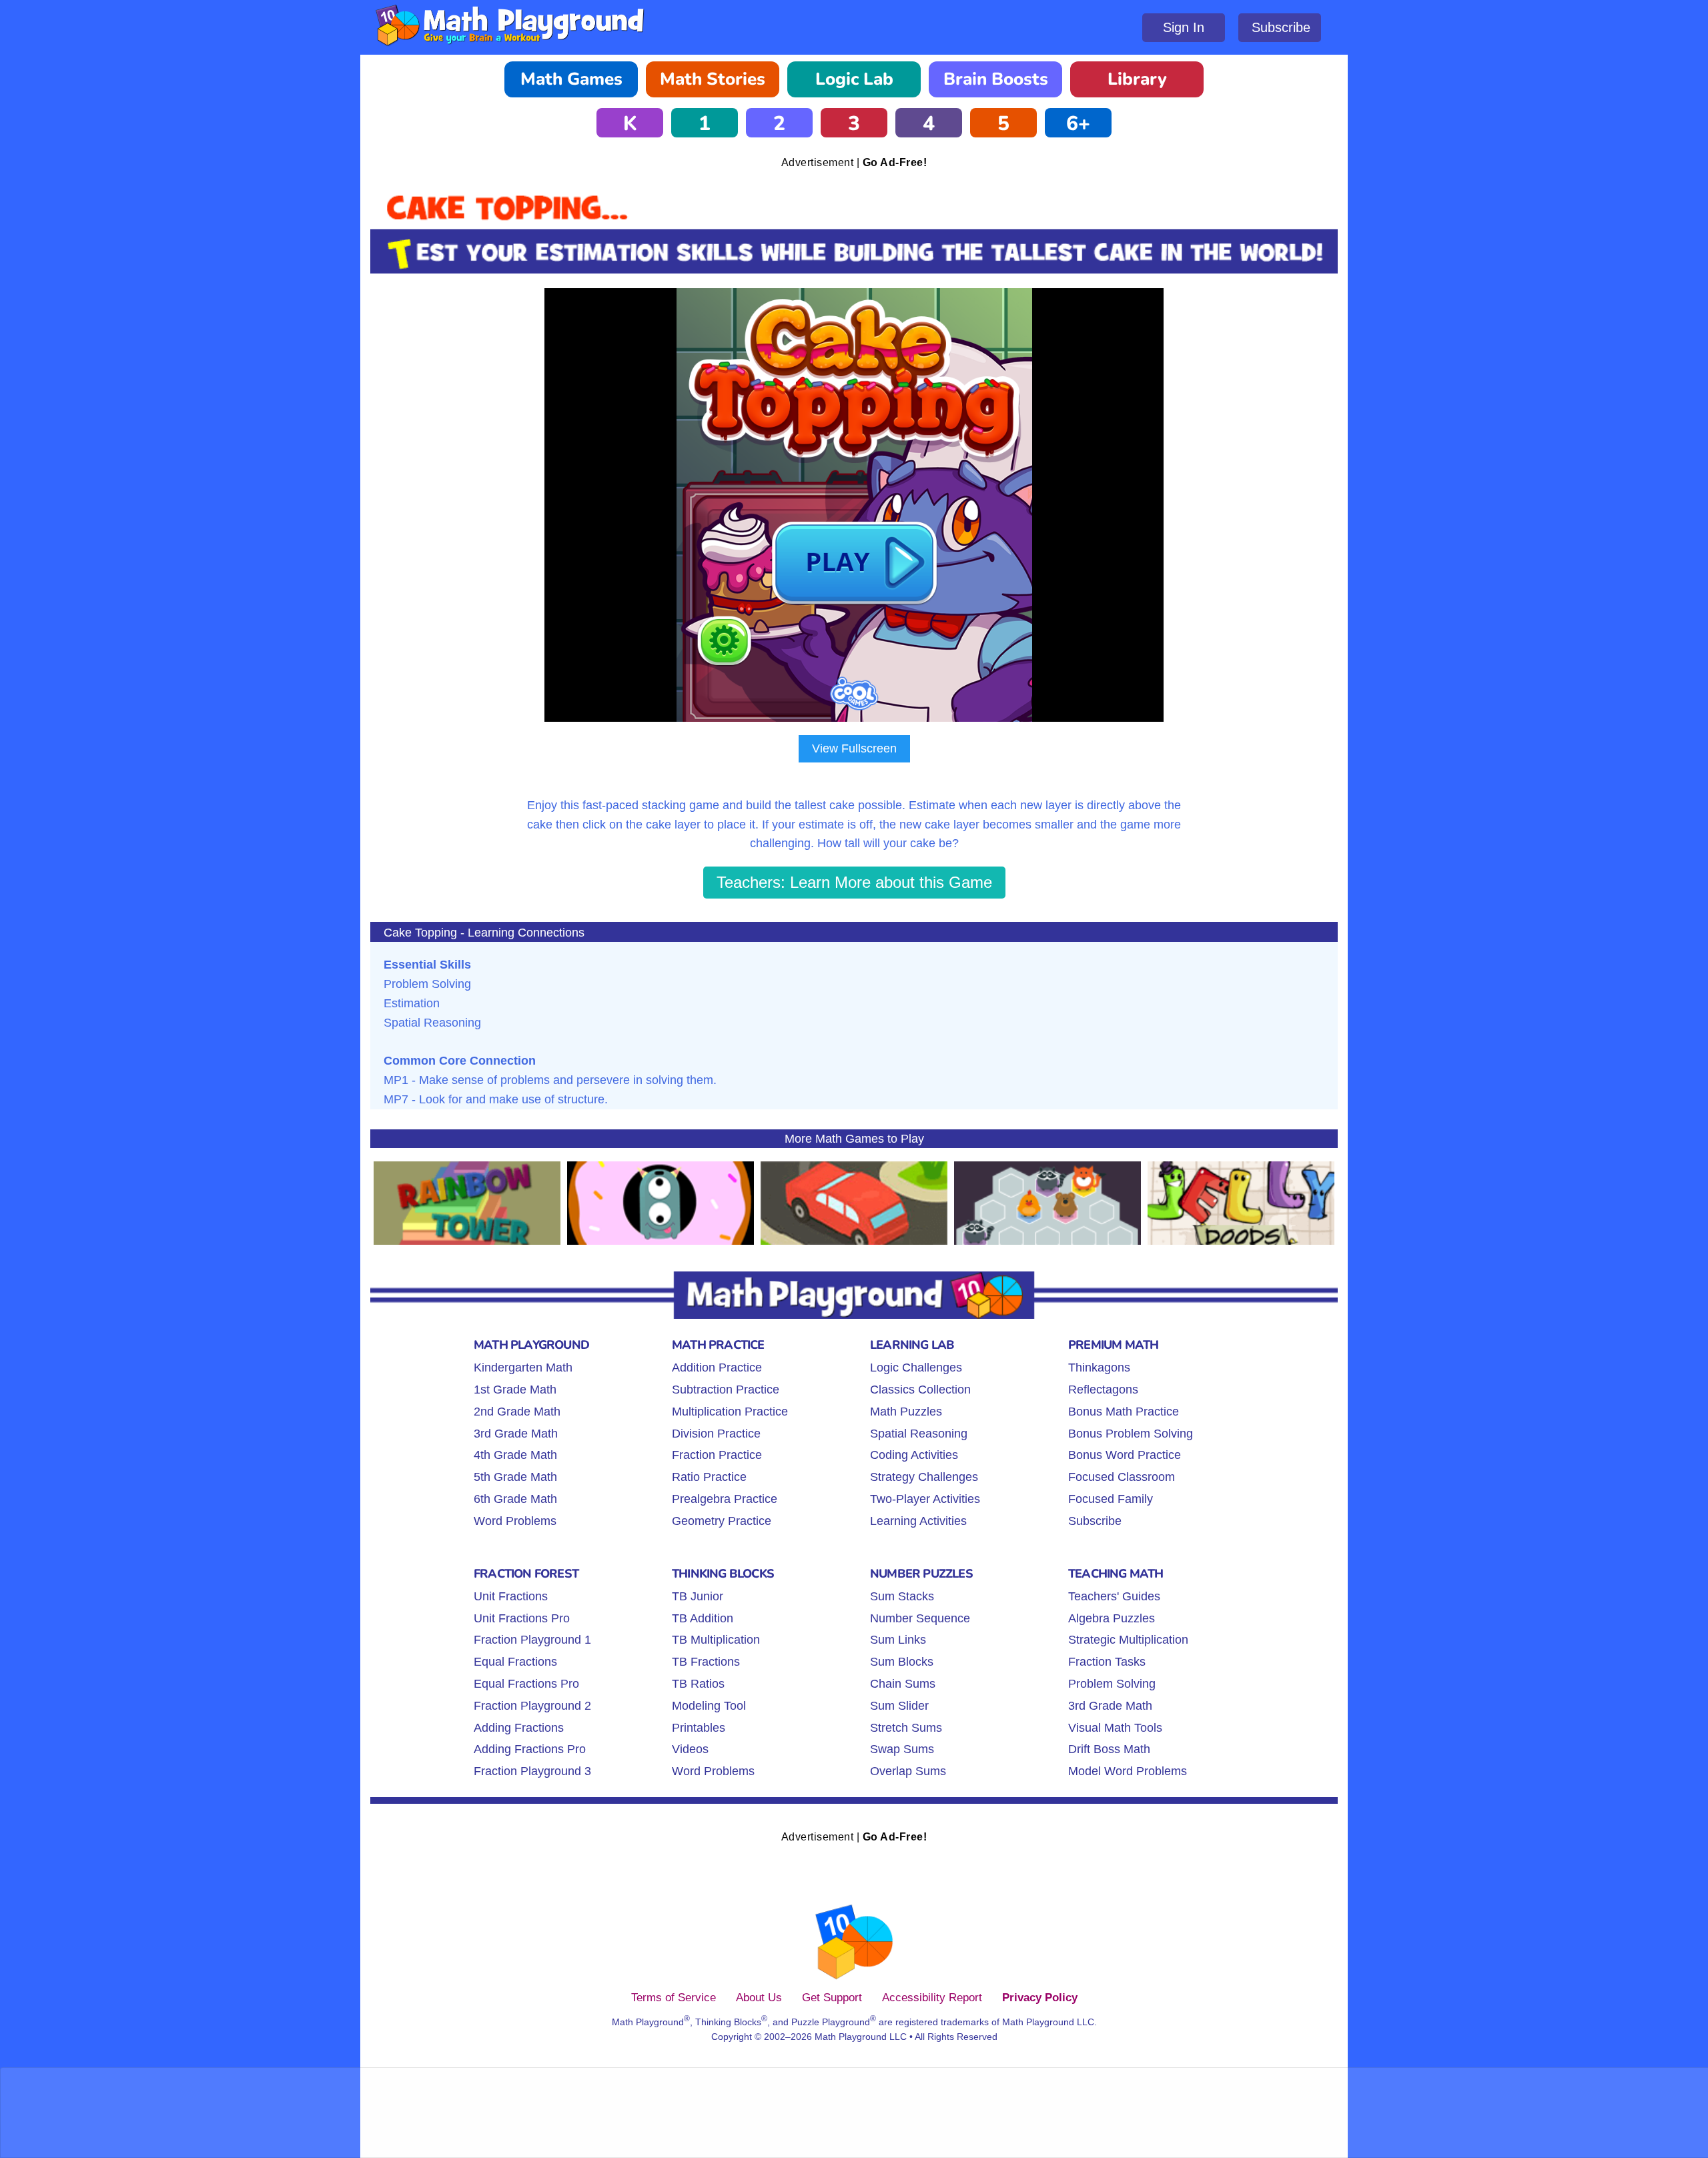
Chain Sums (903, 1684)
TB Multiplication (716, 1640)
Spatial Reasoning (919, 1434)
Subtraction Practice (726, 1390)
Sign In (1184, 27)
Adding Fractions (519, 1728)
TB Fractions (706, 1662)
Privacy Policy (1040, 1997)
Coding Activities (914, 1455)
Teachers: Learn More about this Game (854, 882)
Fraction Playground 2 (532, 1706)
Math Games (571, 79)
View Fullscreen (854, 748)
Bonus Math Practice (1124, 1412)
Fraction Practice (717, 1455)
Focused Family (1111, 1499)
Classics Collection (920, 1390)
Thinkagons (1099, 1368)
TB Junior (698, 1596)
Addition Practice (717, 1368)
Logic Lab (854, 79)
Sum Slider (899, 1706)
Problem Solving (1112, 1684)
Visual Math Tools (1115, 1728)
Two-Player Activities (925, 1499)
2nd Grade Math (517, 1412)
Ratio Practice (709, 1477)
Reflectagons (1103, 1390)
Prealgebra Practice (725, 1499)
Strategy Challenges (924, 1477)
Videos (690, 1749)
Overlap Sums (908, 1771)
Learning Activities (918, 1521)
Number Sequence (920, 1618)
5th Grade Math (515, 1477)
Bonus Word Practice (1125, 1455)
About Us (759, 1997)
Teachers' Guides (1114, 1596)
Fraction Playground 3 (532, 1771)
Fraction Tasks (1107, 1662)
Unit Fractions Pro (522, 1618)
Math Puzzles (906, 1412)
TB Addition (703, 1618)
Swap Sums (902, 1749)
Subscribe (1281, 27)
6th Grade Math (515, 1499)
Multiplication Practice (730, 1412)
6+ (1078, 124)
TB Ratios (698, 1684)
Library (1137, 79)
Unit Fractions (511, 1596)
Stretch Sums (906, 1728)
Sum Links (898, 1640)
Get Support (832, 1997)
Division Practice (716, 1434)
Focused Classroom (1122, 1477)
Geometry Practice (722, 1521)
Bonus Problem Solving (1131, 1434)
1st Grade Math (515, 1390)
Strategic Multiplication (1128, 1640)
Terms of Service (674, 1997)
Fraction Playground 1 (532, 1640)
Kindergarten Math (523, 1368)
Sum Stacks (902, 1596)
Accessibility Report (932, 1997)
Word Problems (515, 1521)
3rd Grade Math (516, 1434)
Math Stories (713, 79)
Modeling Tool (709, 1706)
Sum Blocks (902, 1662)
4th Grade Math (515, 1455)
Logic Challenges (916, 1368)
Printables (699, 1728)
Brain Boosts (996, 79)
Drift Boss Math (1109, 1749)
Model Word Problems (1128, 1771)
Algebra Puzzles (1112, 1618)
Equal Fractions (515, 1662)
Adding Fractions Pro (530, 1749)
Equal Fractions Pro (526, 1684)
